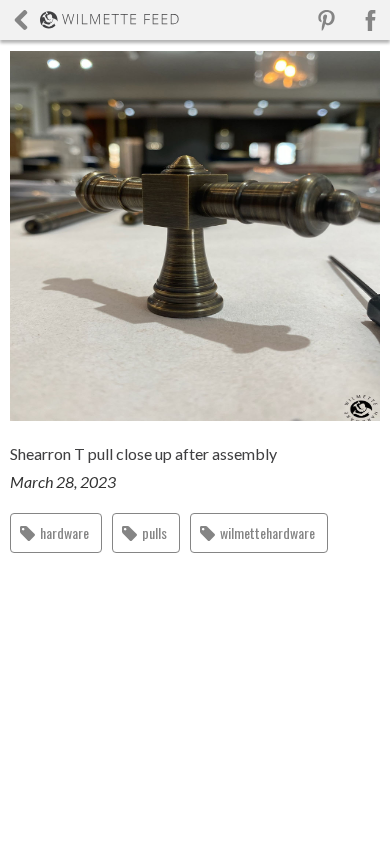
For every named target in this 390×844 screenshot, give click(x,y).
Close (96, 20)
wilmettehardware (267, 532)
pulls (154, 532)
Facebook (370, 20)
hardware (64, 532)
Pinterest (326, 20)
